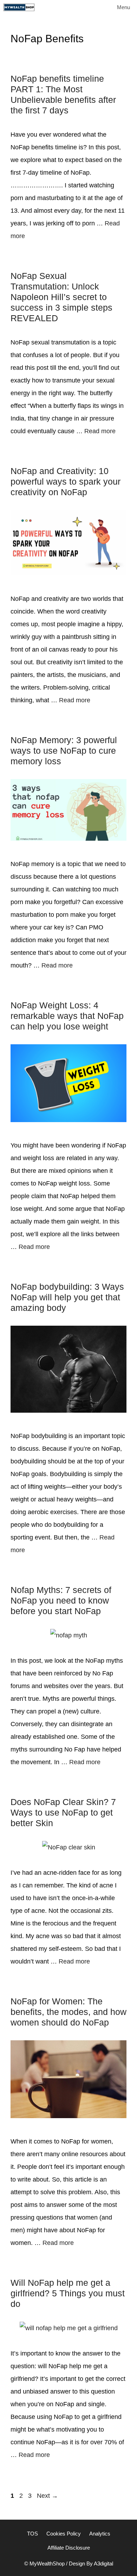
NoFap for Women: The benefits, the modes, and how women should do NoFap (68, 2012)
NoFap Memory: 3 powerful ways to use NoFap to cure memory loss (64, 751)
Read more (100, 431)
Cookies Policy (64, 2534)
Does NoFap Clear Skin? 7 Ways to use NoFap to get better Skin (63, 1812)
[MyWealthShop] (19, 7)
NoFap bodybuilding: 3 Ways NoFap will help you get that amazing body (67, 1297)
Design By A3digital (91, 2563)
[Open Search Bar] (89, 7)
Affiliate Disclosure (69, 2548)
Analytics (100, 2534)
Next (47, 2496)
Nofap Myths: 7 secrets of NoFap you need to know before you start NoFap (61, 1600)
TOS (32, 2534)
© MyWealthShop (44, 2563)
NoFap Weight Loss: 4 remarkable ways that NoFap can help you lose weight (67, 1016)
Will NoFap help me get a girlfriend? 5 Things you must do (68, 2293)
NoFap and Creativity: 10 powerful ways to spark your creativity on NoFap (66, 481)
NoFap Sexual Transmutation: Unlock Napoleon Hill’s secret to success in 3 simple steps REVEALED (61, 297)
